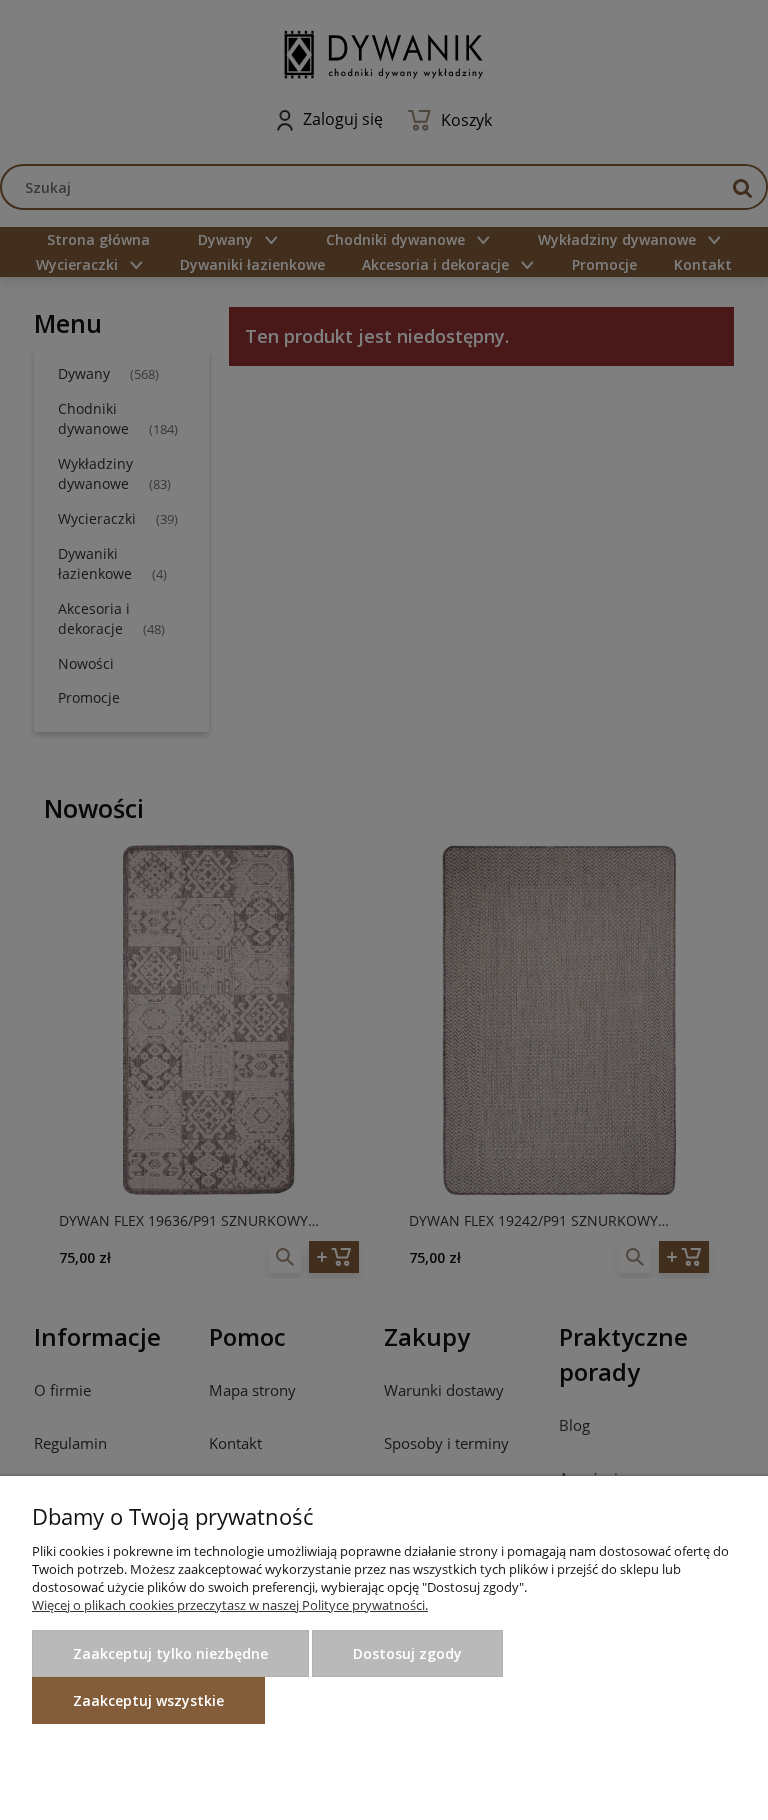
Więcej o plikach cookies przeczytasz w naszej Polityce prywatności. (230, 1605)
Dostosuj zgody (407, 1653)
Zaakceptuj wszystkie (148, 1700)
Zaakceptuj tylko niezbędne (170, 1653)
